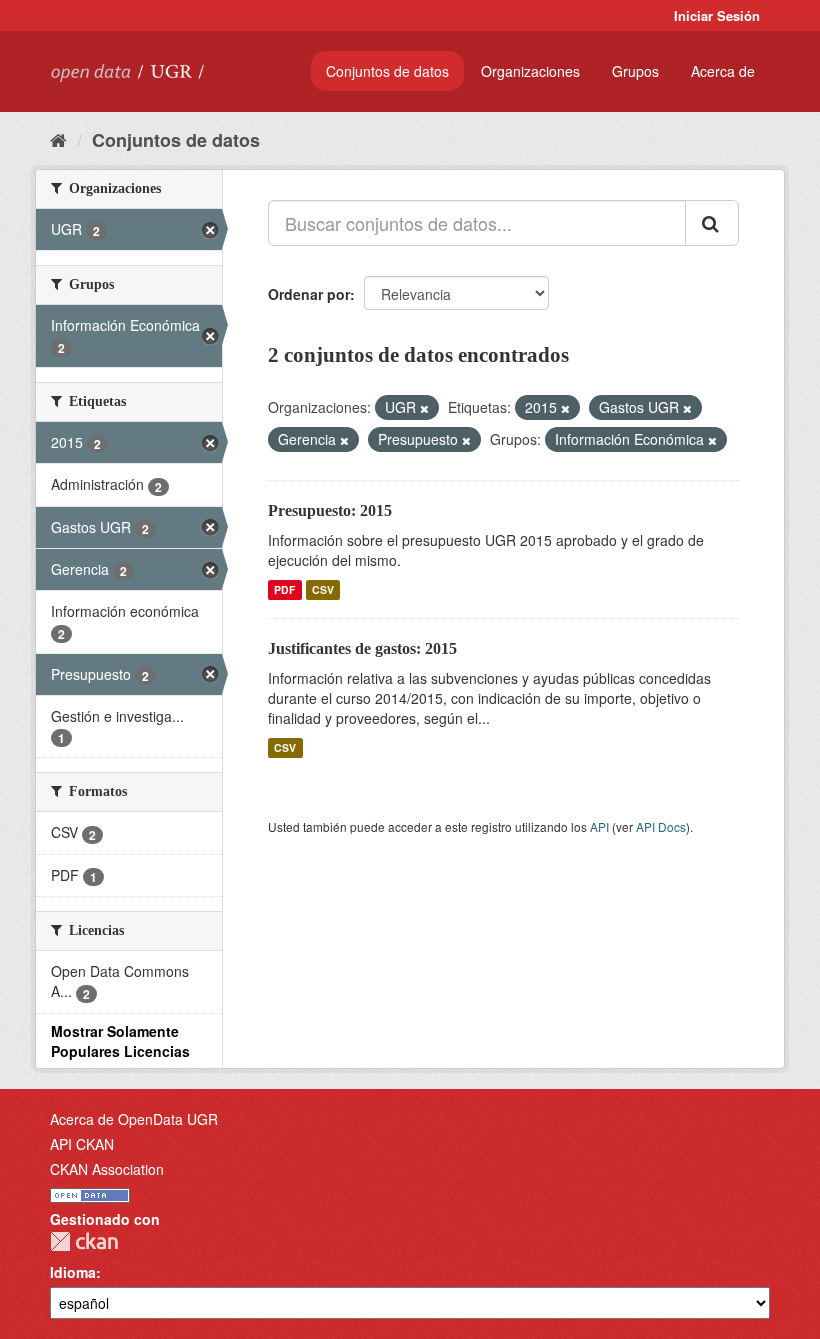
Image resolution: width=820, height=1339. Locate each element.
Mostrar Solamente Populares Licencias (120, 1041)
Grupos (635, 71)
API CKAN (82, 1144)
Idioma (73, 1272)
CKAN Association (107, 1169)
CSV (323, 589)
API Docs (661, 826)
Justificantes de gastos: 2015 (362, 648)
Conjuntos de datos (387, 71)
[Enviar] (712, 223)
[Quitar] (424, 408)
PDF (284, 589)
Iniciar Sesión (717, 15)
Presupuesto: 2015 (330, 510)
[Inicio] (58, 139)
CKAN (84, 1241)
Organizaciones (530, 71)
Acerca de (723, 71)
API (599, 826)
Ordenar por (309, 294)
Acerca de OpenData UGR (134, 1119)
